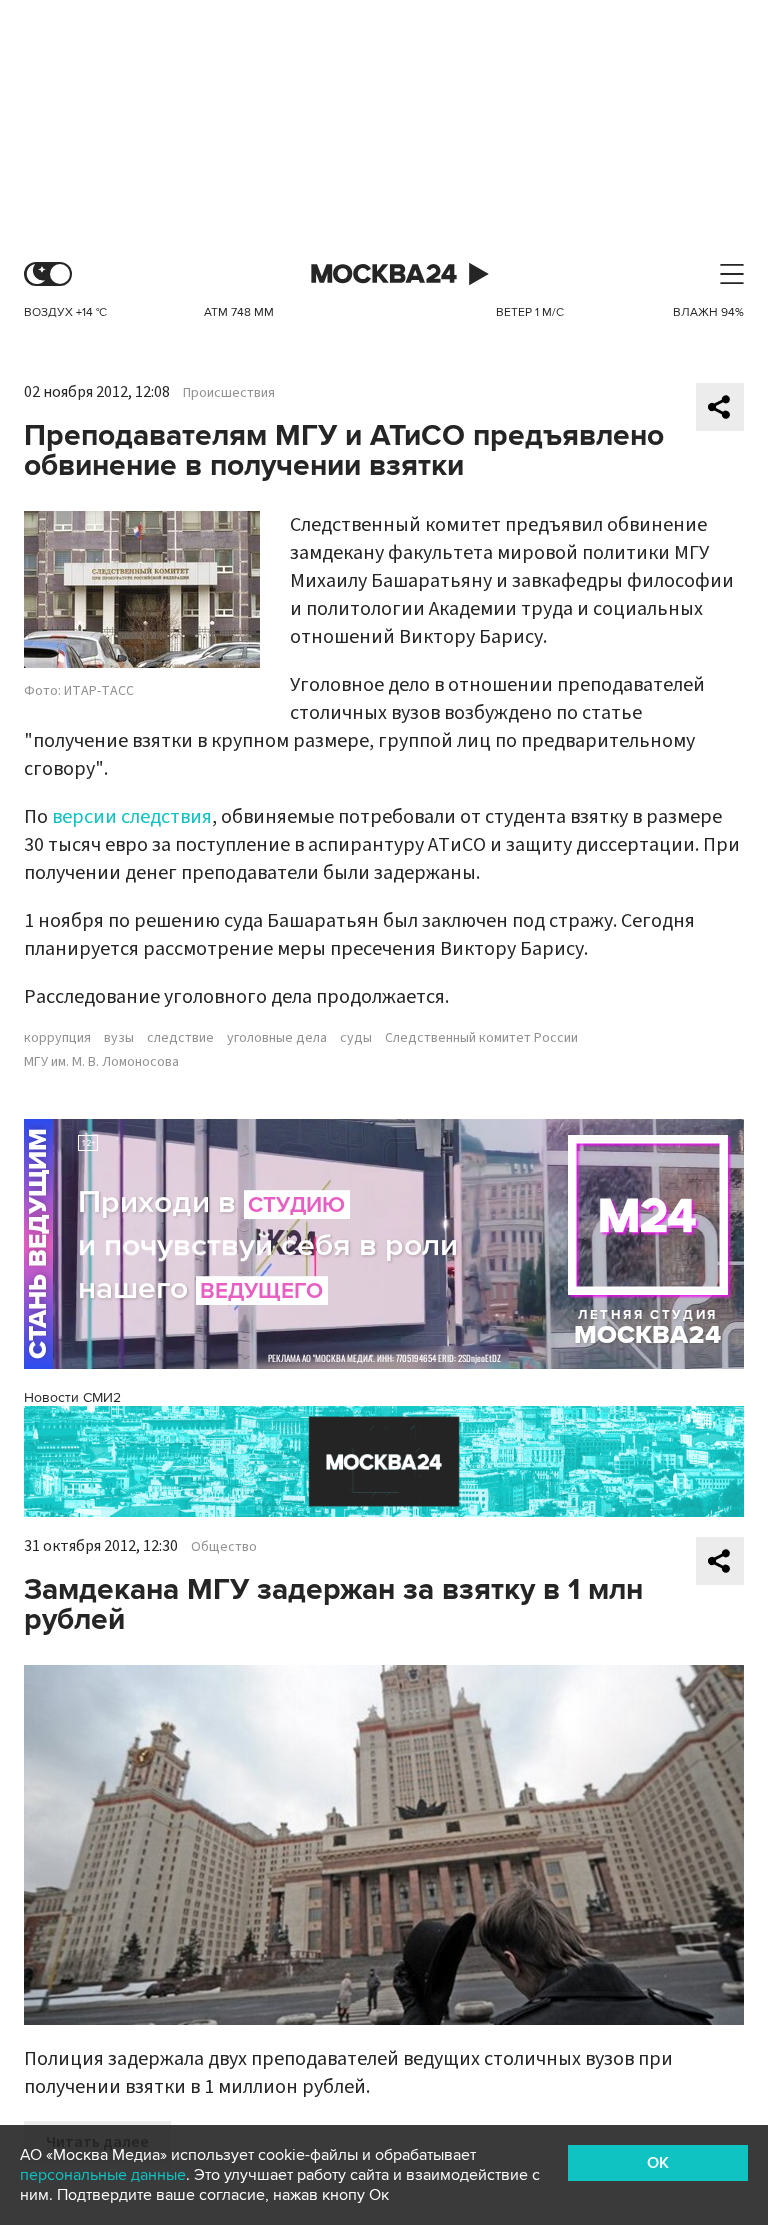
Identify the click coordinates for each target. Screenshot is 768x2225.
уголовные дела (277, 1038)
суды (356, 1038)
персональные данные (103, 2175)
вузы (119, 1038)
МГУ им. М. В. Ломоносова (101, 1062)
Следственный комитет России (481, 1038)
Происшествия (229, 393)
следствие (180, 1038)
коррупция (57, 1038)
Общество (224, 1547)
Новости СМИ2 (72, 1397)
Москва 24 (384, 274)
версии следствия (132, 817)
